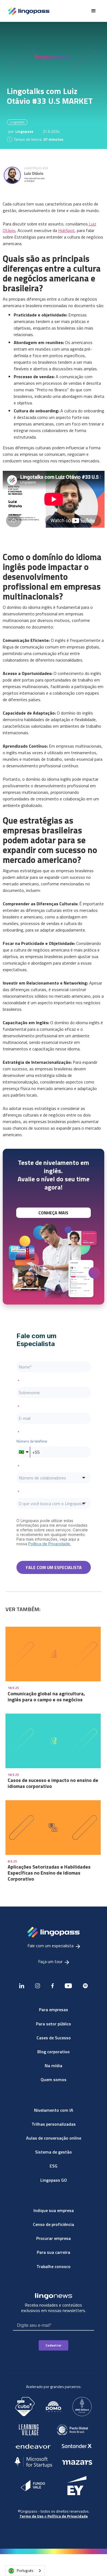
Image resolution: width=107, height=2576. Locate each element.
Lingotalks (17, 122)
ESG (54, 2166)
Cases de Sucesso (54, 2038)
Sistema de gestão (54, 2152)
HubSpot (66, 230)
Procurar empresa (54, 2238)
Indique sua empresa (54, 2210)
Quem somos (54, 2079)
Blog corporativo (54, 2052)
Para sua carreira (54, 2252)
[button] (94, 11)
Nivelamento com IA (54, 2110)
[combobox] (25, 2571)
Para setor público (54, 2024)
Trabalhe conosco (54, 2266)
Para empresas (54, 2010)
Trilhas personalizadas (54, 2124)
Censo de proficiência (54, 2224)
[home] (27, 11)
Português (25, 2571)
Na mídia (54, 2066)
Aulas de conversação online (54, 2138)
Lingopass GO (54, 2180)
